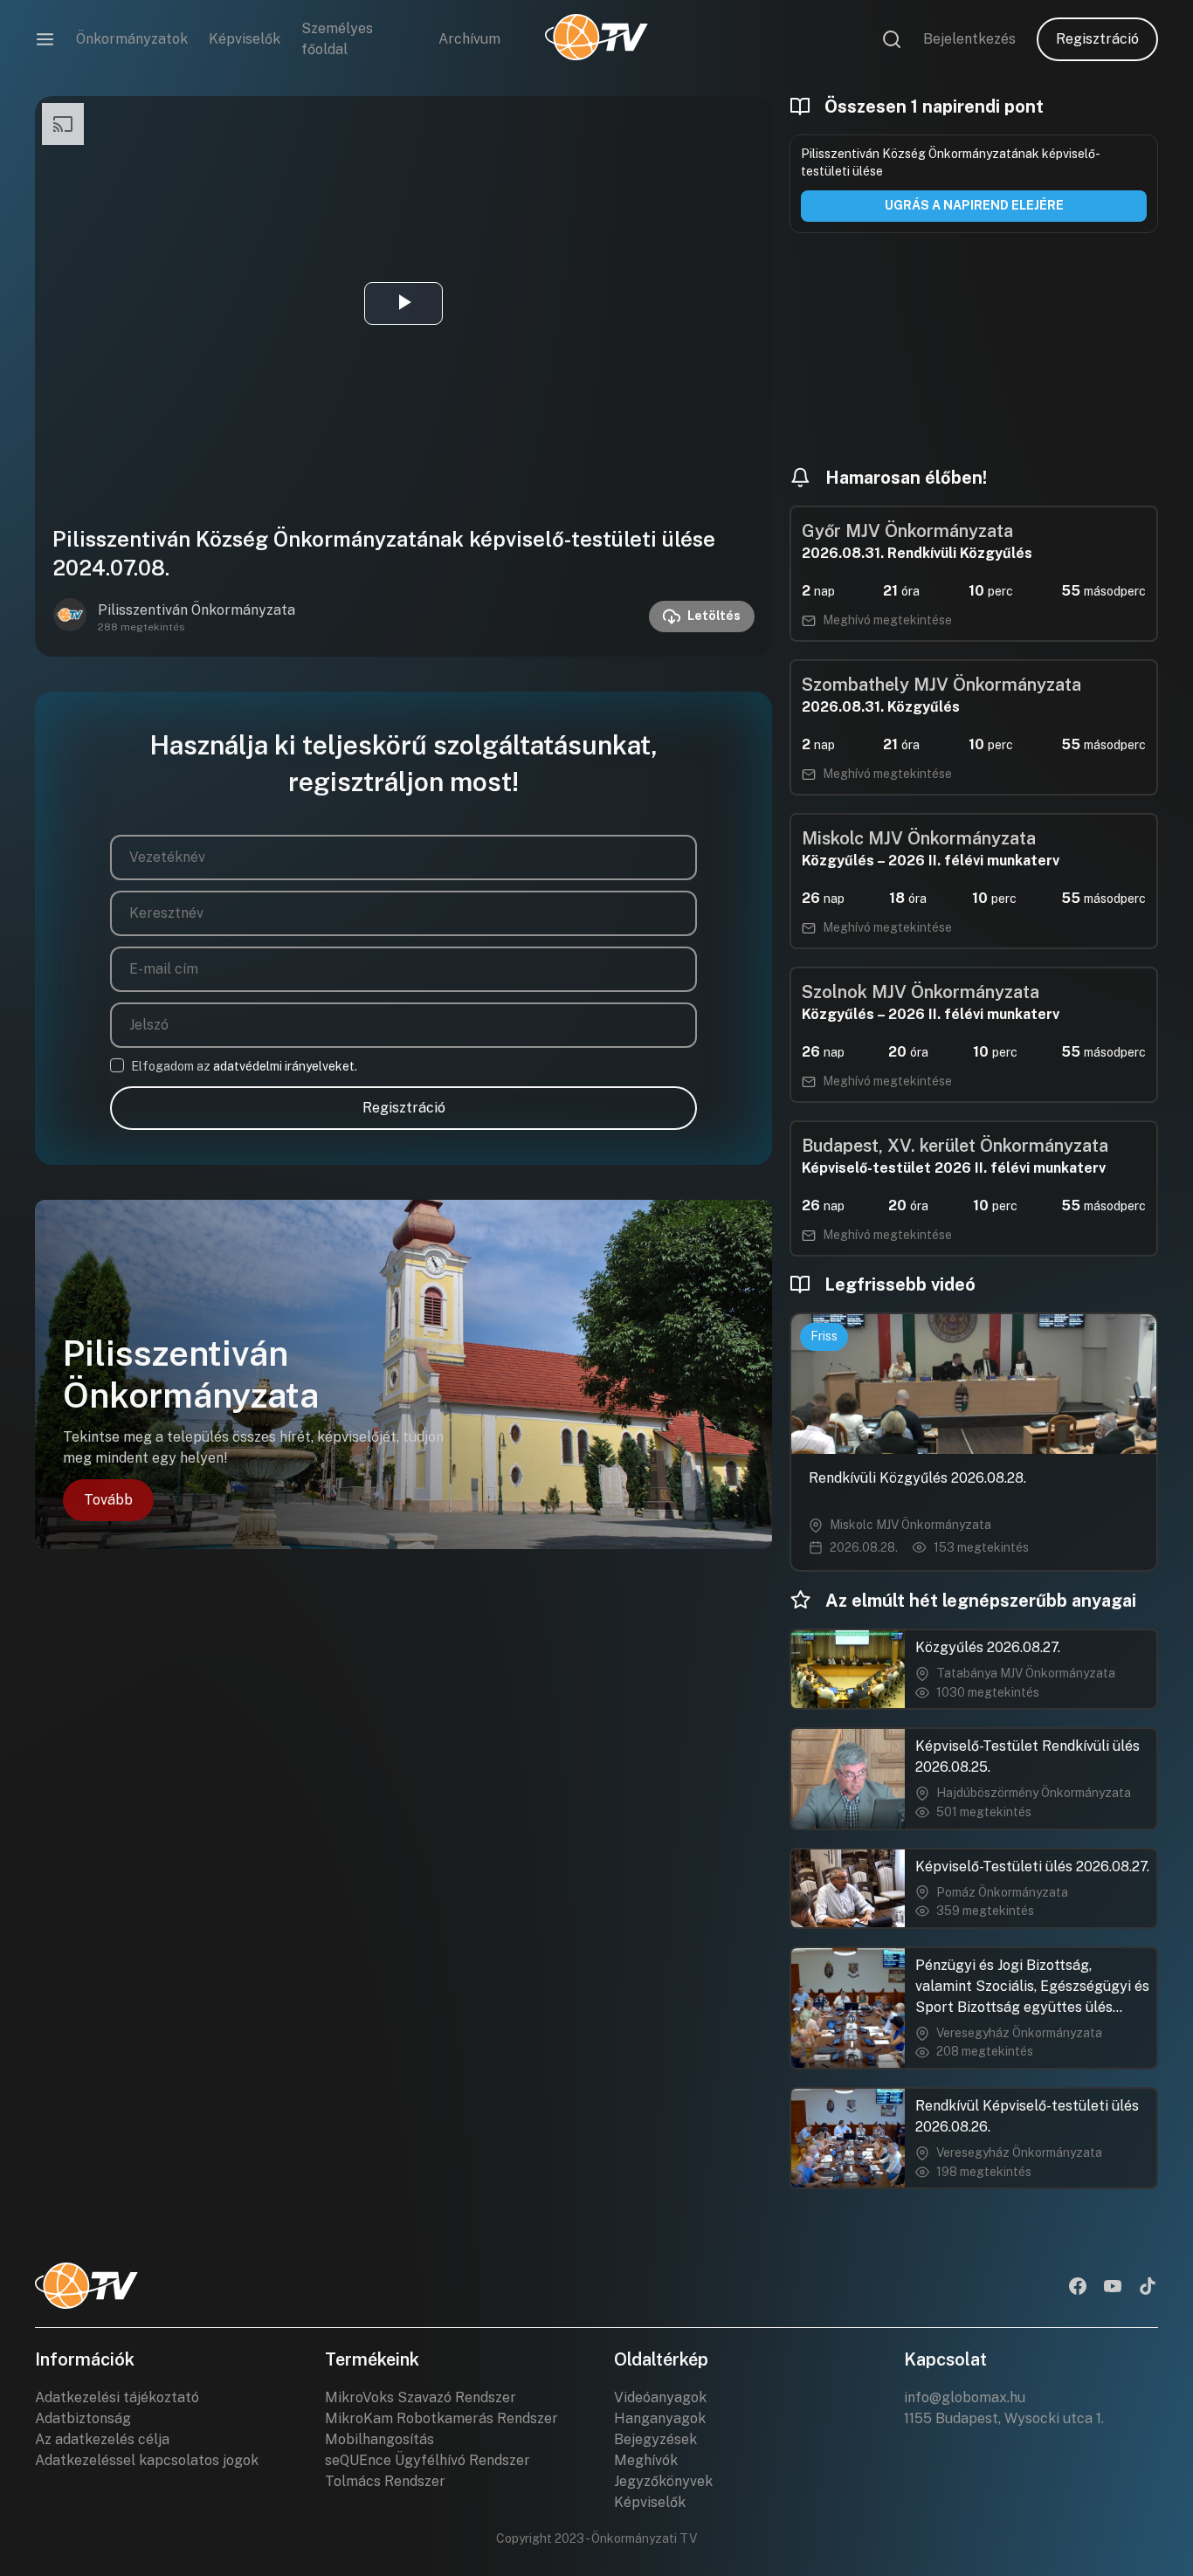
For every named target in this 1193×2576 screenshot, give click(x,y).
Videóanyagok (660, 2397)
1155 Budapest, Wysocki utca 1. (1004, 2418)
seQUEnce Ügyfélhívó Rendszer (428, 2460)
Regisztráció (1097, 39)
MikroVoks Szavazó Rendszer (421, 2397)
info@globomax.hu (965, 2397)
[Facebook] (1078, 2288)
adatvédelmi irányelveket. (285, 1066)
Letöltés (714, 616)
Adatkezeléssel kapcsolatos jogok (147, 2460)
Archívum (469, 39)
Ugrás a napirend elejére (974, 205)
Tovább (108, 1500)
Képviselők (245, 39)
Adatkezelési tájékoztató (117, 2397)
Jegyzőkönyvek (663, 2481)
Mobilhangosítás (379, 2439)
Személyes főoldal (337, 39)
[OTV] (596, 39)
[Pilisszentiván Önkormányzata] (70, 616)
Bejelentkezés (969, 39)
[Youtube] (1113, 2288)
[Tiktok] (1148, 2288)
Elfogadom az (244, 1066)
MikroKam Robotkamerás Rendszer (441, 2418)
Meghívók (646, 2460)
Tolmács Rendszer (385, 2481)
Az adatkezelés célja (102, 2439)
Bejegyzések (655, 2439)
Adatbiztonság (83, 2418)
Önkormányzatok (132, 39)
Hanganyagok (660, 2418)
